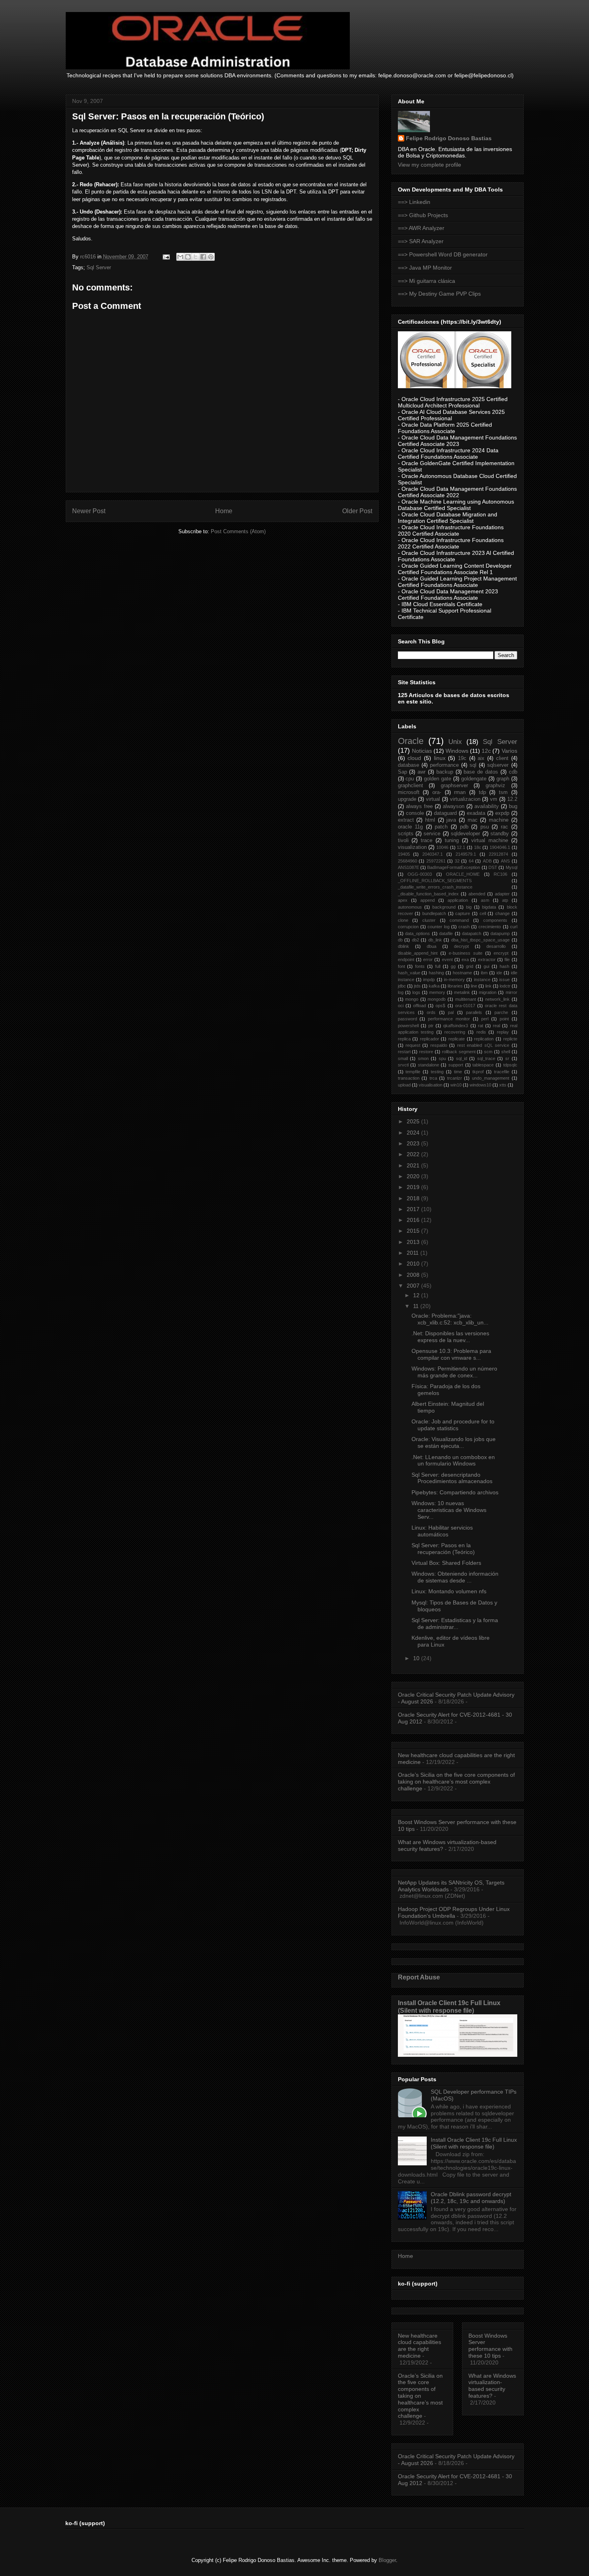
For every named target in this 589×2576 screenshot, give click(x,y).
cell (483, 913)
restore (426, 1052)
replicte (510, 1039)
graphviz (495, 786)
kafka (434, 986)
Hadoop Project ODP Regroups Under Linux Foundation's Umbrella (454, 1912)
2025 (414, 1121)
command (459, 920)
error (428, 959)
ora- (437, 792)
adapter (502, 894)
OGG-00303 (420, 874)
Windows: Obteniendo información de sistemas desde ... (455, 1577)
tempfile (413, 1072)
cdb (513, 772)
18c (478, 847)
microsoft (409, 792)
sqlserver (498, 765)
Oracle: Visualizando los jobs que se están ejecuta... (454, 1442)
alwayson (454, 806)
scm (488, 1052)
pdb (464, 827)
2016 (414, 1220)
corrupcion (408, 927)
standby (500, 834)
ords (431, 1012)
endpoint (406, 959)
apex (403, 900)
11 (417, 1306)
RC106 (500, 874)
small (403, 1058)
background (444, 907)
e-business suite (466, 953)
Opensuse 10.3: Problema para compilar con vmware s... (451, 1354)
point (504, 1019)
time (458, 1072)
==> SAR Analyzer (421, 241)
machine (499, 820)
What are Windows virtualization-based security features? (492, 2386)
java (451, 820)
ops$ (440, 1006)
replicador (430, 1039)
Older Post (357, 511)
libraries (455, 986)
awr (422, 772)
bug (513, 806)
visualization (412, 847)
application (458, 900)
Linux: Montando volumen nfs (449, 1591)
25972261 (436, 861)
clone (403, 920)
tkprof (478, 1072)
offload (420, 1006)
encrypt (501, 953)
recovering (455, 1032)
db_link (435, 940)
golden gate (438, 779)
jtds (417, 986)
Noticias (422, 751)
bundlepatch (434, 913)
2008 (414, 1275)
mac (473, 820)
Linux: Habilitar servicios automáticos (442, 1531)
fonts (420, 966)
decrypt (461, 946)
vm (494, 799)
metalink (462, 992)
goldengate (474, 779)
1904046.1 (500, 847)
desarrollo (496, 946)
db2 (416, 940)
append (428, 900)
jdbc (402, 986)
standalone (429, 1065)
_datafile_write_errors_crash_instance (435, 887)
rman (460, 792)
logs (416, 992)
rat (481, 1026)
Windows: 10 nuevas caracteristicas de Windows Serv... (449, 1510)
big (469, 907)
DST (493, 867)
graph (503, 779)
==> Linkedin (414, 202)
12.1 (461, 847)
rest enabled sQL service (483, 1045)
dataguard (445, 813)
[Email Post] (166, 257)
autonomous (410, 907)
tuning (452, 841)
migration (488, 992)
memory (437, 992)
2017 (414, 1209)
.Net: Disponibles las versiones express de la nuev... (450, 1337)
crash (464, 927)
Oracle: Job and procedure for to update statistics (453, 1425)
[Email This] (180, 257)
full (438, 966)
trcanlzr (455, 1078)
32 (457, 861)
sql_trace (486, 1058)
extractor (487, 959)
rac (504, 827)
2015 (414, 1231)
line (474, 986)
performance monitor (449, 1019)
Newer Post (89, 511)
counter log (439, 927)
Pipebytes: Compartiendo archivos (455, 1492)
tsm (503, 792)
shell (506, 1052)
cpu (410, 779)
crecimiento (490, 927)
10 (417, 1658)
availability (487, 806)
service (432, 834)
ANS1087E (408, 867)
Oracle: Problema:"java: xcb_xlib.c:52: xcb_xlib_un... (450, 1319)
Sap (402, 772)
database (408, 765)
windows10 (480, 1085)
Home (224, 511)
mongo (412, 999)
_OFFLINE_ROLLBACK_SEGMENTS (435, 881)
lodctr (505, 986)
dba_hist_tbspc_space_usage (480, 940)
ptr (431, 1026)
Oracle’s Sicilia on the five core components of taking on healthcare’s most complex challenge (456, 1782)
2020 (414, 1176)
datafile (446, 933)
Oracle (411, 741)
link (488, 986)
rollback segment (459, 1052)
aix (481, 758)
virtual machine (490, 841)
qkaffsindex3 (456, 1026)
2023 (414, 1143)
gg (453, 966)
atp (505, 900)
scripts (406, 834)
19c (462, 758)
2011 (414, 1253)
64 (471, 861)
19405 (404, 854)
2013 (414, 1242)
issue (504, 980)
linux (440, 758)
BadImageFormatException (454, 867)
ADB (487, 861)
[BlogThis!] (188, 257)
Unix (455, 742)
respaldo (439, 1045)
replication (484, 1039)
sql (473, 765)
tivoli (403, 841)
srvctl (403, 1065)
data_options (418, 933)
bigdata (489, 907)
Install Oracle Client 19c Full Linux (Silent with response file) (449, 2007)
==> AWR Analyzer (421, 228)
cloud (414, 758)
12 (417, 1295)
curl (514, 927)
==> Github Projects (423, 215)
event (447, 959)
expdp (502, 813)
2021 (414, 1165)
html (430, 820)
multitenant (466, 999)
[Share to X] (196, 257)
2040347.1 (433, 854)
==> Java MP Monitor (425, 268)
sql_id (462, 1058)
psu (485, 827)
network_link (497, 999)
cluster (429, 920)
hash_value (409, 973)
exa (465, 959)
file (507, 959)
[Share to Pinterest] (211, 257)
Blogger (387, 2560)
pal (451, 1012)
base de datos (481, 772)
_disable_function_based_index (428, 894)
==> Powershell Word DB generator (443, 254)
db (400, 940)
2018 (414, 1198)
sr (507, 1058)
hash (504, 966)
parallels (474, 1012)
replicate (457, 1039)
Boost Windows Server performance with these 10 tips (490, 2346)
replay (503, 1032)
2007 (414, 1286)
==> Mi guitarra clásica (427, 281)
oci (401, 1006)
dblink (403, 946)
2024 (414, 1133)
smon (423, 1058)
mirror (511, 992)
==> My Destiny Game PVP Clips (439, 294)
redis (481, 1032)
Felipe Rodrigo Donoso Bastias (449, 138)
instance (482, 980)
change (502, 913)
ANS (505, 861)
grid (470, 966)
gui (486, 966)
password (407, 1019)
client (502, 758)
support (456, 1065)
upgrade (407, 799)
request (413, 1045)
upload (404, 1085)
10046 (442, 847)
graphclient (410, 786)
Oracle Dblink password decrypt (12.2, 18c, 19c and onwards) (471, 2198)
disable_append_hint (418, 953)
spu (442, 1058)
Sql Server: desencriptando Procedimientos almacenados (452, 1478)
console (415, 813)
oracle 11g (410, 827)
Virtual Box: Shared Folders (446, 1563)
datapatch (472, 933)
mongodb (437, 999)
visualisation (431, 1085)
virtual (433, 799)
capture (463, 913)
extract (406, 820)
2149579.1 (466, 854)
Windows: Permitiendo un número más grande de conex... (454, 1372)
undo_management (491, 1078)
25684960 (407, 861)
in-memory (454, 980)
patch (441, 827)
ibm (484, 973)
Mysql (511, 867)
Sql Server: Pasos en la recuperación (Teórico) (443, 1549)
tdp (482, 792)
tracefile (502, 1072)
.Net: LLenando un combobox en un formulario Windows (453, 1460)
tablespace (483, 1065)
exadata (476, 813)
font (401, 966)
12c (486, 751)
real (496, 1026)
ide (499, 973)
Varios (509, 751)
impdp (429, 980)
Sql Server (99, 267)
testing (437, 1072)
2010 (414, 1264)
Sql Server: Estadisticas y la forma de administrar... (455, 1624)
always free (419, 806)
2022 (414, 1154)
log (401, 992)
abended (477, 894)
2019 (414, 1187)
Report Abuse (419, 1977)
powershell (408, 1026)
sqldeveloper (465, 834)
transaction (409, 1078)
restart (404, 1052)
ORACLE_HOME (463, 874)
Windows (457, 751)
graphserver (454, 786)
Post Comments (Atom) (238, 531)
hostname (462, 973)
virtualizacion (465, 799)
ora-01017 (465, 1006)
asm (485, 900)
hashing (436, 973)
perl (485, 1019)
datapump (500, 933)
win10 (456, 1085)
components (495, 920)
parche (501, 1012)
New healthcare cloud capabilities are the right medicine (420, 2346)
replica (404, 1039)
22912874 (498, 854)
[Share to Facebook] (203, 257)
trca (433, 1078)
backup (445, 772)
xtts (503, 1085)
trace (427, 841)
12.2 (512, 799)
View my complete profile (430, 165)
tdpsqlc (510, 1065)
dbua (432, 946)
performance (444, 765)
